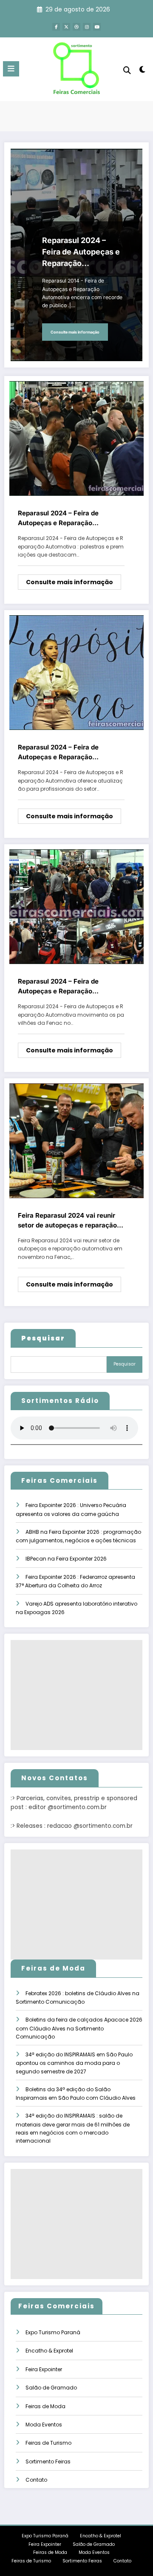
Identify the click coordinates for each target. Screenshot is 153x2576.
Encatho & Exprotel (49, 2351)
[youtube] (97, 27)
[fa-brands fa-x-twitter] (66, 27)
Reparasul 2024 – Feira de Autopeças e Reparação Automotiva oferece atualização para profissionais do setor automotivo (68, 752)
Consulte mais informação (75, 332)
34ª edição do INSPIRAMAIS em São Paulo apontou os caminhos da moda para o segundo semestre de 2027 (74, 2063)
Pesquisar (125, 1364)
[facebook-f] (56, 27)
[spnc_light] (143, 71)
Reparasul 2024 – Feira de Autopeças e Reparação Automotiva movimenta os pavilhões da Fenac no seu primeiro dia (59, 987)
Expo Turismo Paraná (53, 2332)
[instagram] (87, 27)
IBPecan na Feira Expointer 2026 (66, 1559)
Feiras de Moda (45, 2406)
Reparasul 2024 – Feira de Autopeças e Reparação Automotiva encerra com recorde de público (81, 252)
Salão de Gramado (51, 2388)
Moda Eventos (44, 2425)
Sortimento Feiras (48, 2461)
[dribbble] (76, 27)
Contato (36, 2480)
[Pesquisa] (127, 70)
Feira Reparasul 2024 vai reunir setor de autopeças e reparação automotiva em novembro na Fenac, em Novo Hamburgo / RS (67, 1221)
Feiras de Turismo (48, 2443)
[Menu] (11, 69)
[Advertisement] (76, 1695)
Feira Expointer (44, 2369)
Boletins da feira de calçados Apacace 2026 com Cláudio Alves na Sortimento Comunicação (79, 2028)
